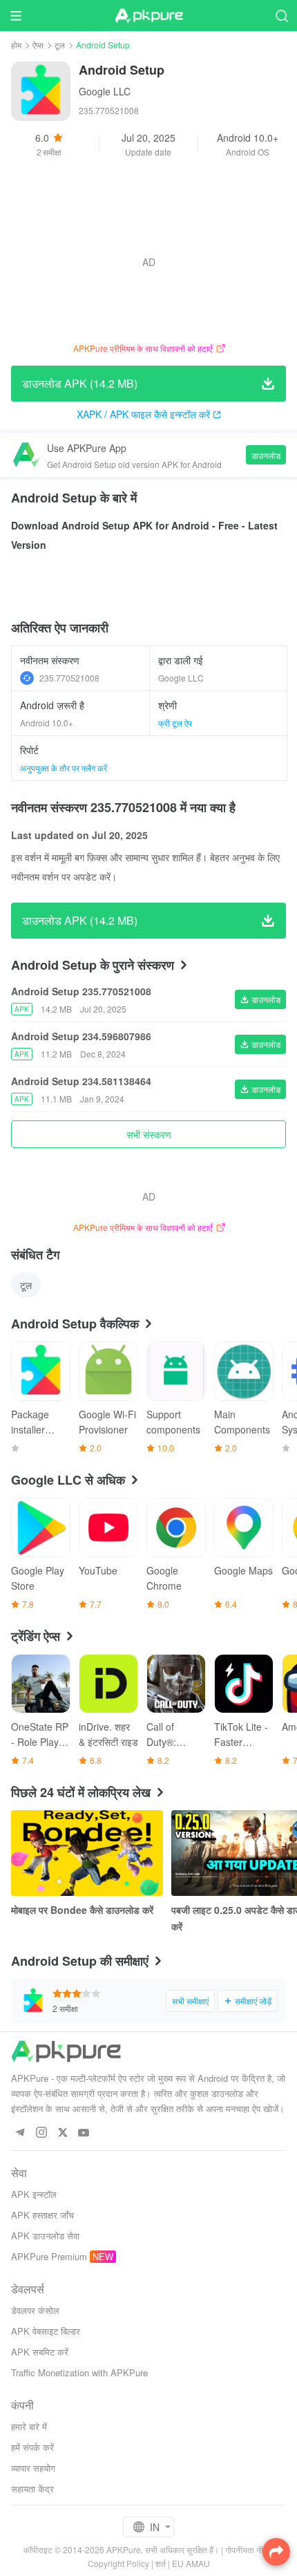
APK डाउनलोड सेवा (45, 2236)
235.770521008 (69, 678)
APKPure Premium (49, 2256)
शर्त (161, 2563)
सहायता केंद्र (32, 2489)
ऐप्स (38, 45)
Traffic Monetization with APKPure (79, 2372)
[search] (281, 16)
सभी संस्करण (149, 1134)
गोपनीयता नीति (248, 2549)
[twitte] (63, 2133)
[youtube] (84, 2133)
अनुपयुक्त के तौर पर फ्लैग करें (64, 768)
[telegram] (20, 2133)
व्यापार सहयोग (33, 2468)
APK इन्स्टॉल (34, 2194)
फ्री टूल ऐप (175, 723)
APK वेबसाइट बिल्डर (46, 2331)
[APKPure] (148, 16)
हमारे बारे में (29, 2426)
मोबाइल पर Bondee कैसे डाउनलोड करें (82, 1910)
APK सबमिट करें (40, 2352)
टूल (60, 45)
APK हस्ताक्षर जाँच (42, 2215)
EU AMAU (191, 2563)
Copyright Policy (118, 2563)
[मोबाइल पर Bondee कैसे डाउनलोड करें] (87, 1853)
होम (16, 45)
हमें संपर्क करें (32, 2447)
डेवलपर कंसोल (35, 2310)
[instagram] (41, 2133)
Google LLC (105, 91)
